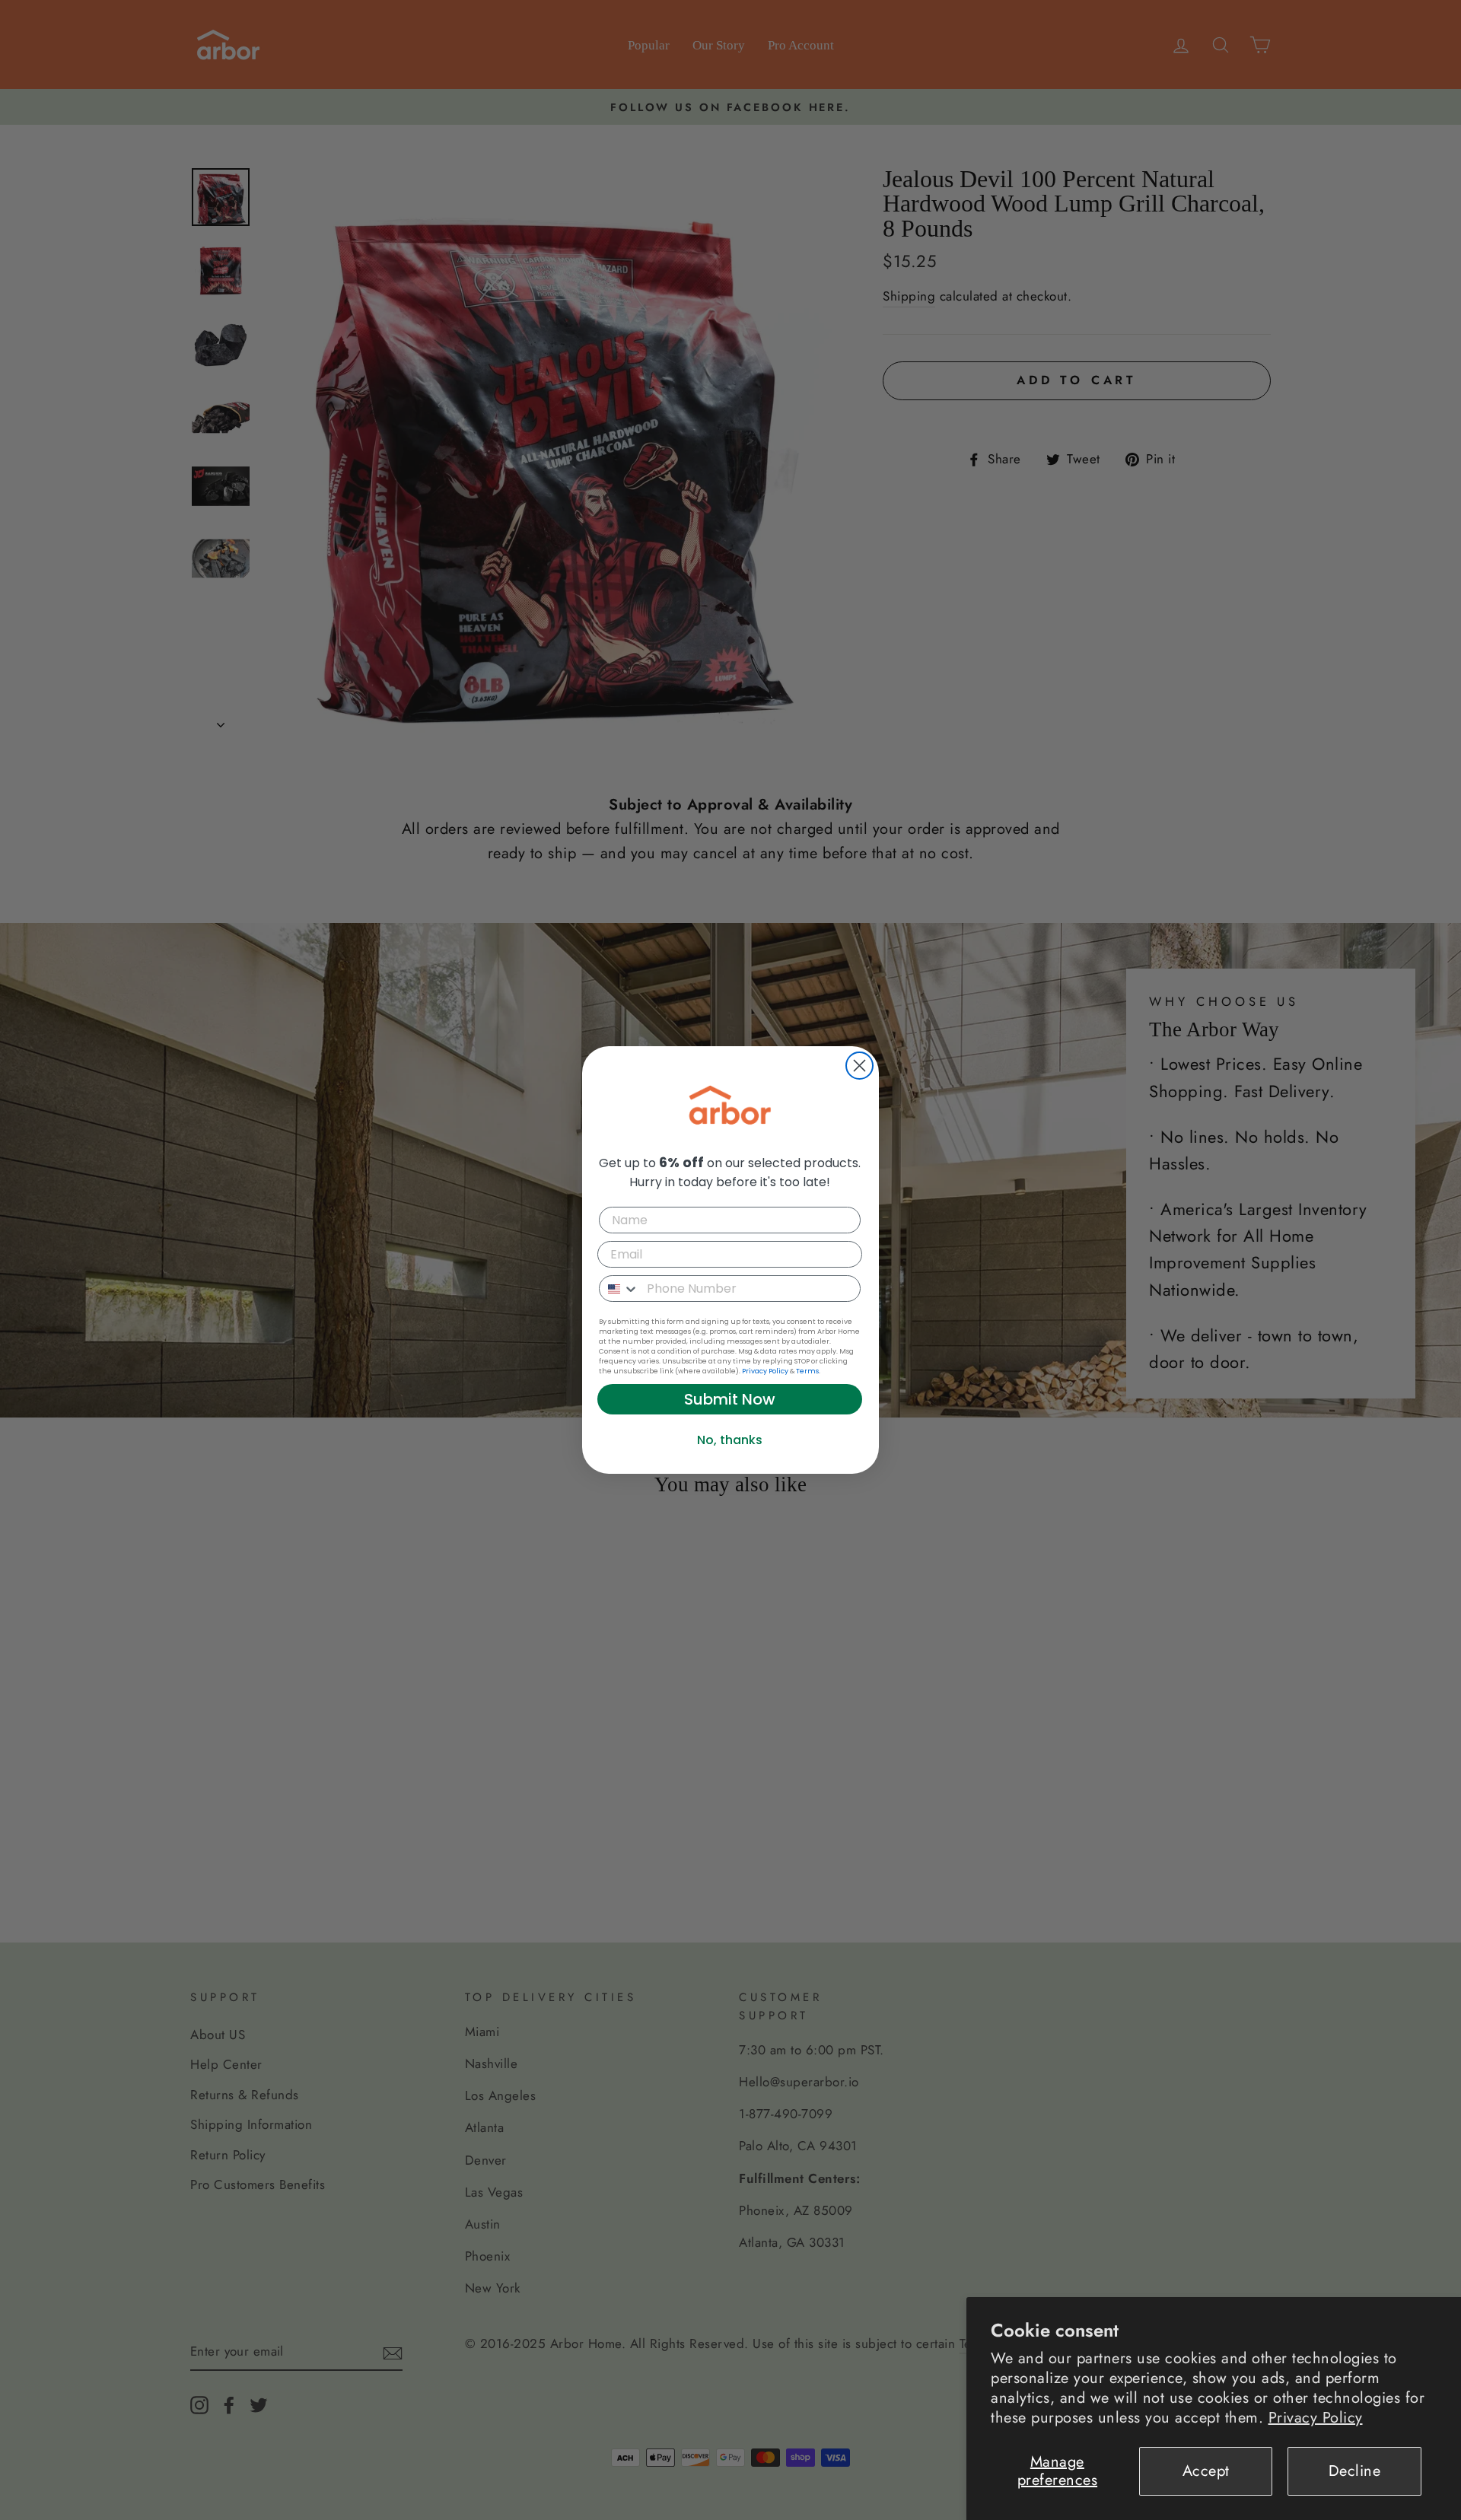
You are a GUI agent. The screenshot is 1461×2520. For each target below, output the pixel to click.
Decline (1355, 2471)
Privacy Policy (1316, 2418)
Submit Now (730, 1399)
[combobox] (619, 1289)
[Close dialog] (859, 1066)
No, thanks (730, 1440)
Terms (807, 1371)
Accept (1206, 2471)
